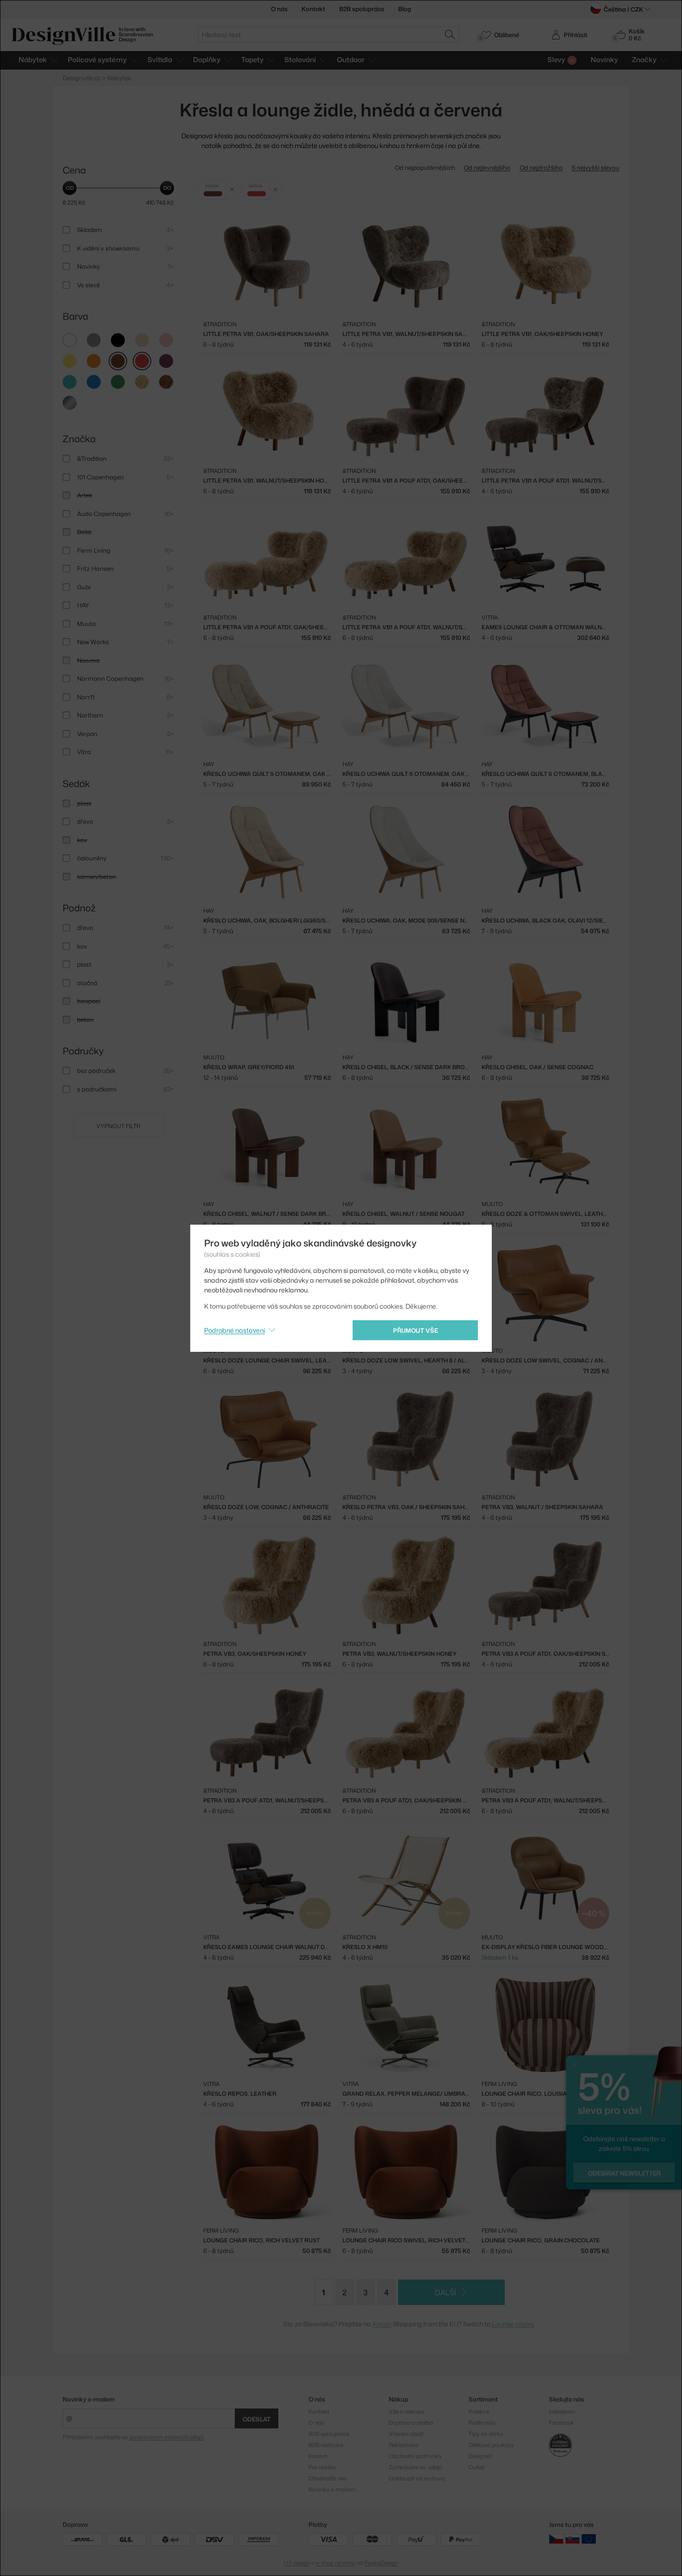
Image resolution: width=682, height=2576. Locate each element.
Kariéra (318, 2456)
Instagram (562, 2411)
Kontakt (313, 9)
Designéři (481, 2456)
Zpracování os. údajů (415, 2467)
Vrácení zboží (406, 2434)
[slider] (70, 188)
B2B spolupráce (362, 9)
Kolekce (479, 2411)
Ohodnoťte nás (328, 2478)
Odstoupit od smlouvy (417, 2478)
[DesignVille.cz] (556, 2539)
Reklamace (403, 2445)
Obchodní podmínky (415, 2456)
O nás (279, 9)
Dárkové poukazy (491, 2445)
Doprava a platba (411, 2423)
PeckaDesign (381, 2563)
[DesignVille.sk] (573, 2539)
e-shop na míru (335, 2563)
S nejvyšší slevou (595, 168)
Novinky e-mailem (89, 2399)
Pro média (322, 2467)
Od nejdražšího (541, 168)
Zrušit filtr (232, 190)
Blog (405, 9)
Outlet (476, 2467)
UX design (297, 2563)
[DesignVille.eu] (589, 2539)
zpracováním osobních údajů (166, 2437)
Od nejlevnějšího (487, 168)
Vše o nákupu (406, 2411)
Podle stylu (483, 2423)
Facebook (562, 2423)
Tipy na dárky (486, 2434)
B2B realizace (326, 2445)
